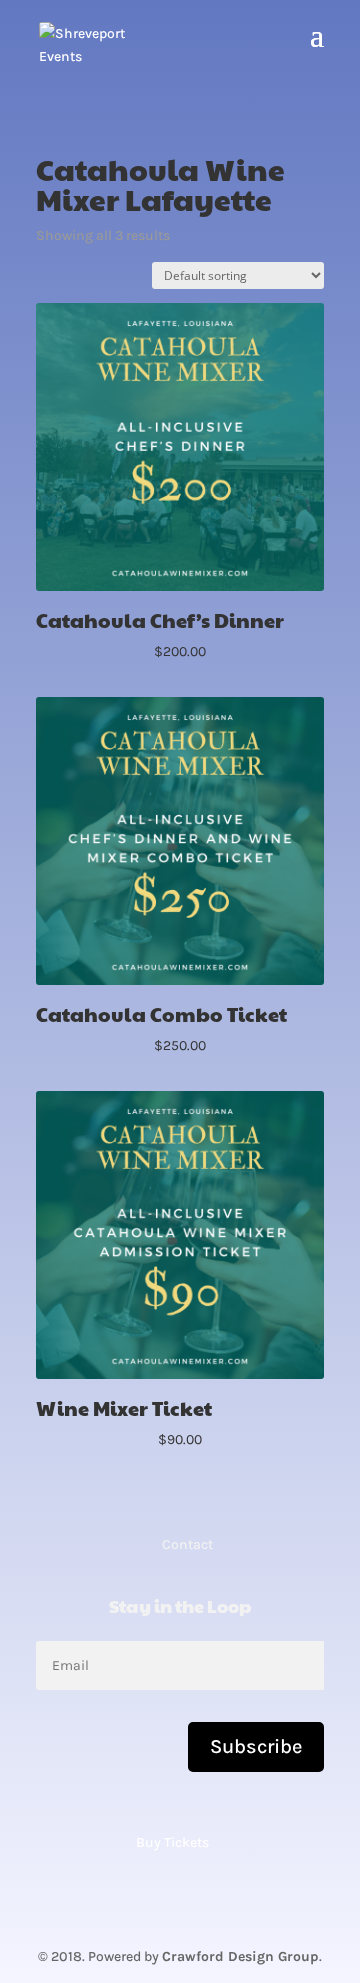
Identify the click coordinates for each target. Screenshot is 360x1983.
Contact (187, 1544)
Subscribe (256, 1746)
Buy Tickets (172, 1842)
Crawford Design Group (240, 1956)
